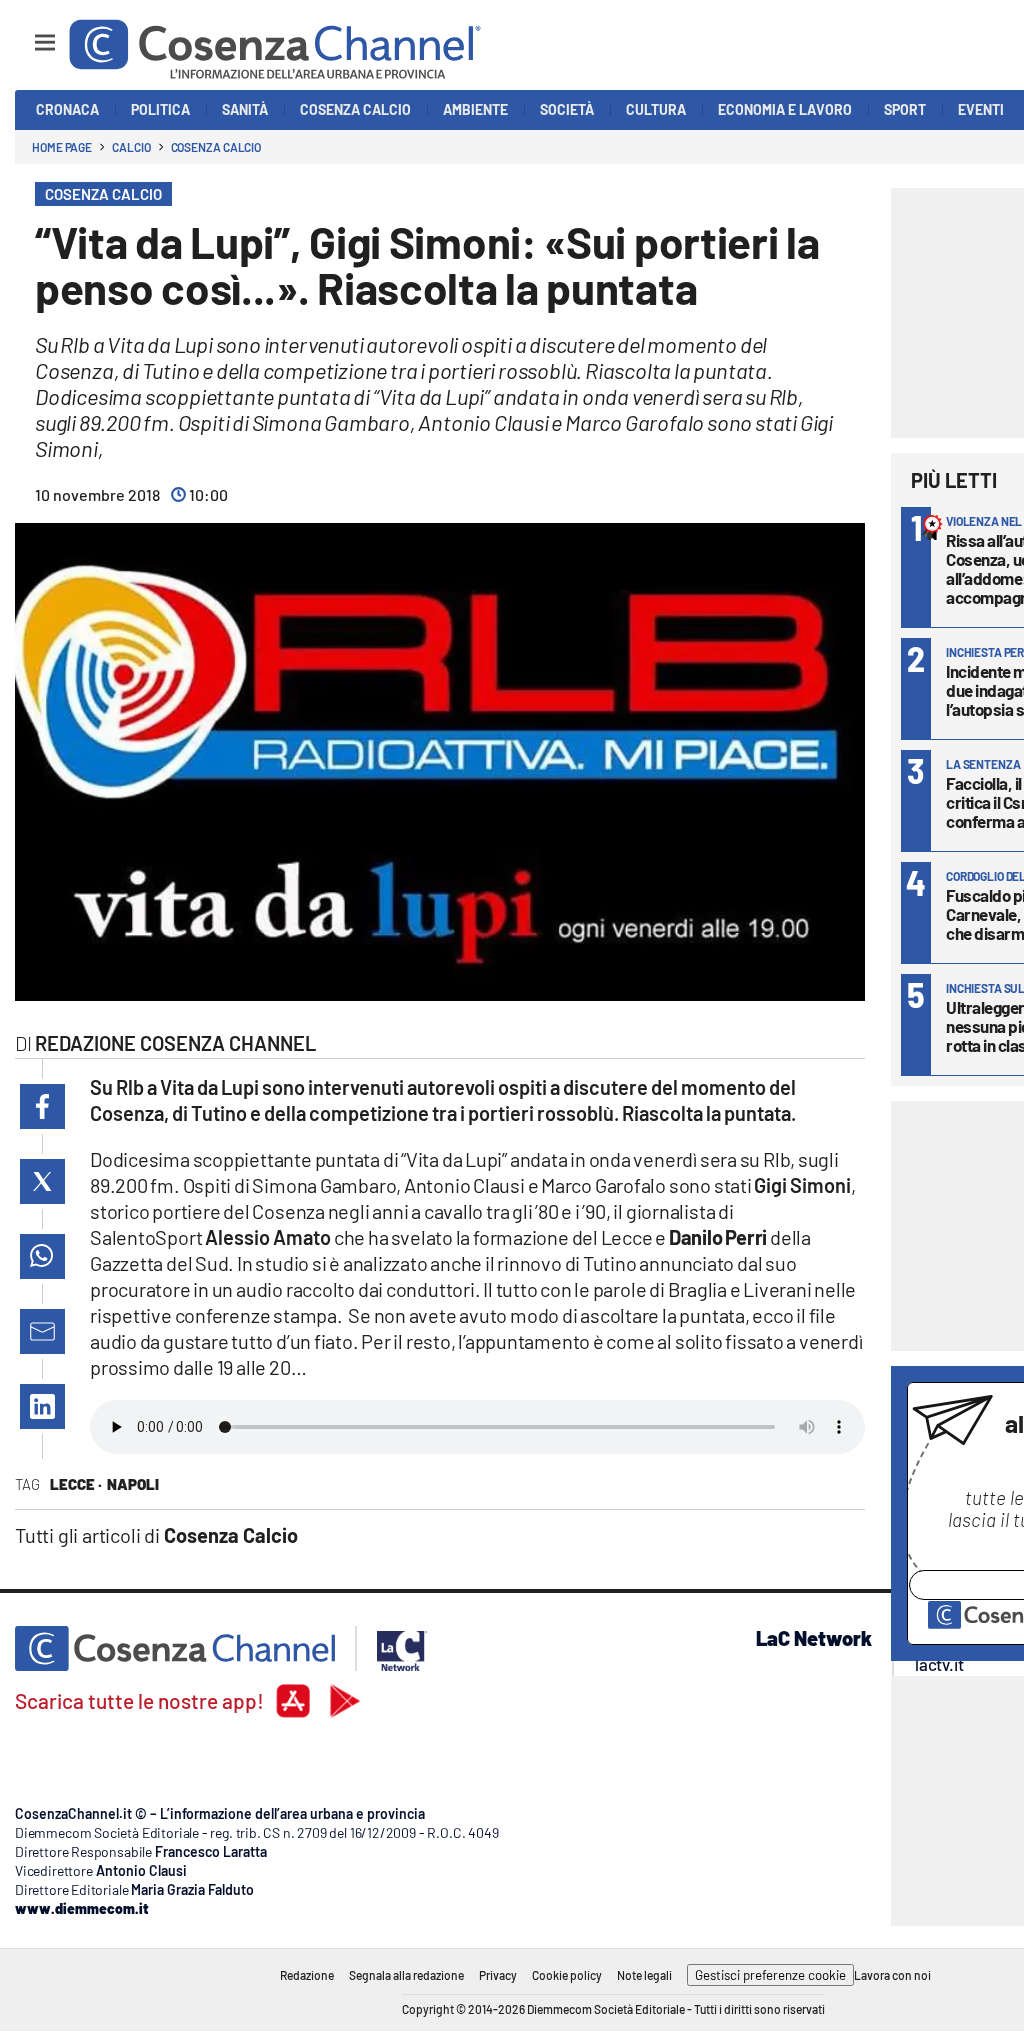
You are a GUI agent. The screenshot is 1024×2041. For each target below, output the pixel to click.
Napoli (133, 1484)
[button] (42, 1106)
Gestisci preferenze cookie (770, 1975)
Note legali (644, 1975)
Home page (62, 147)
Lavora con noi (892, 1975)
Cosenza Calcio (216, 147)
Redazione (307, 1975)
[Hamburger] (26, 33)
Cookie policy (567, 1975)
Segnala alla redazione (406, 1975)
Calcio (131, 147)
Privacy (498, 1975)
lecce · (76, 1484)
